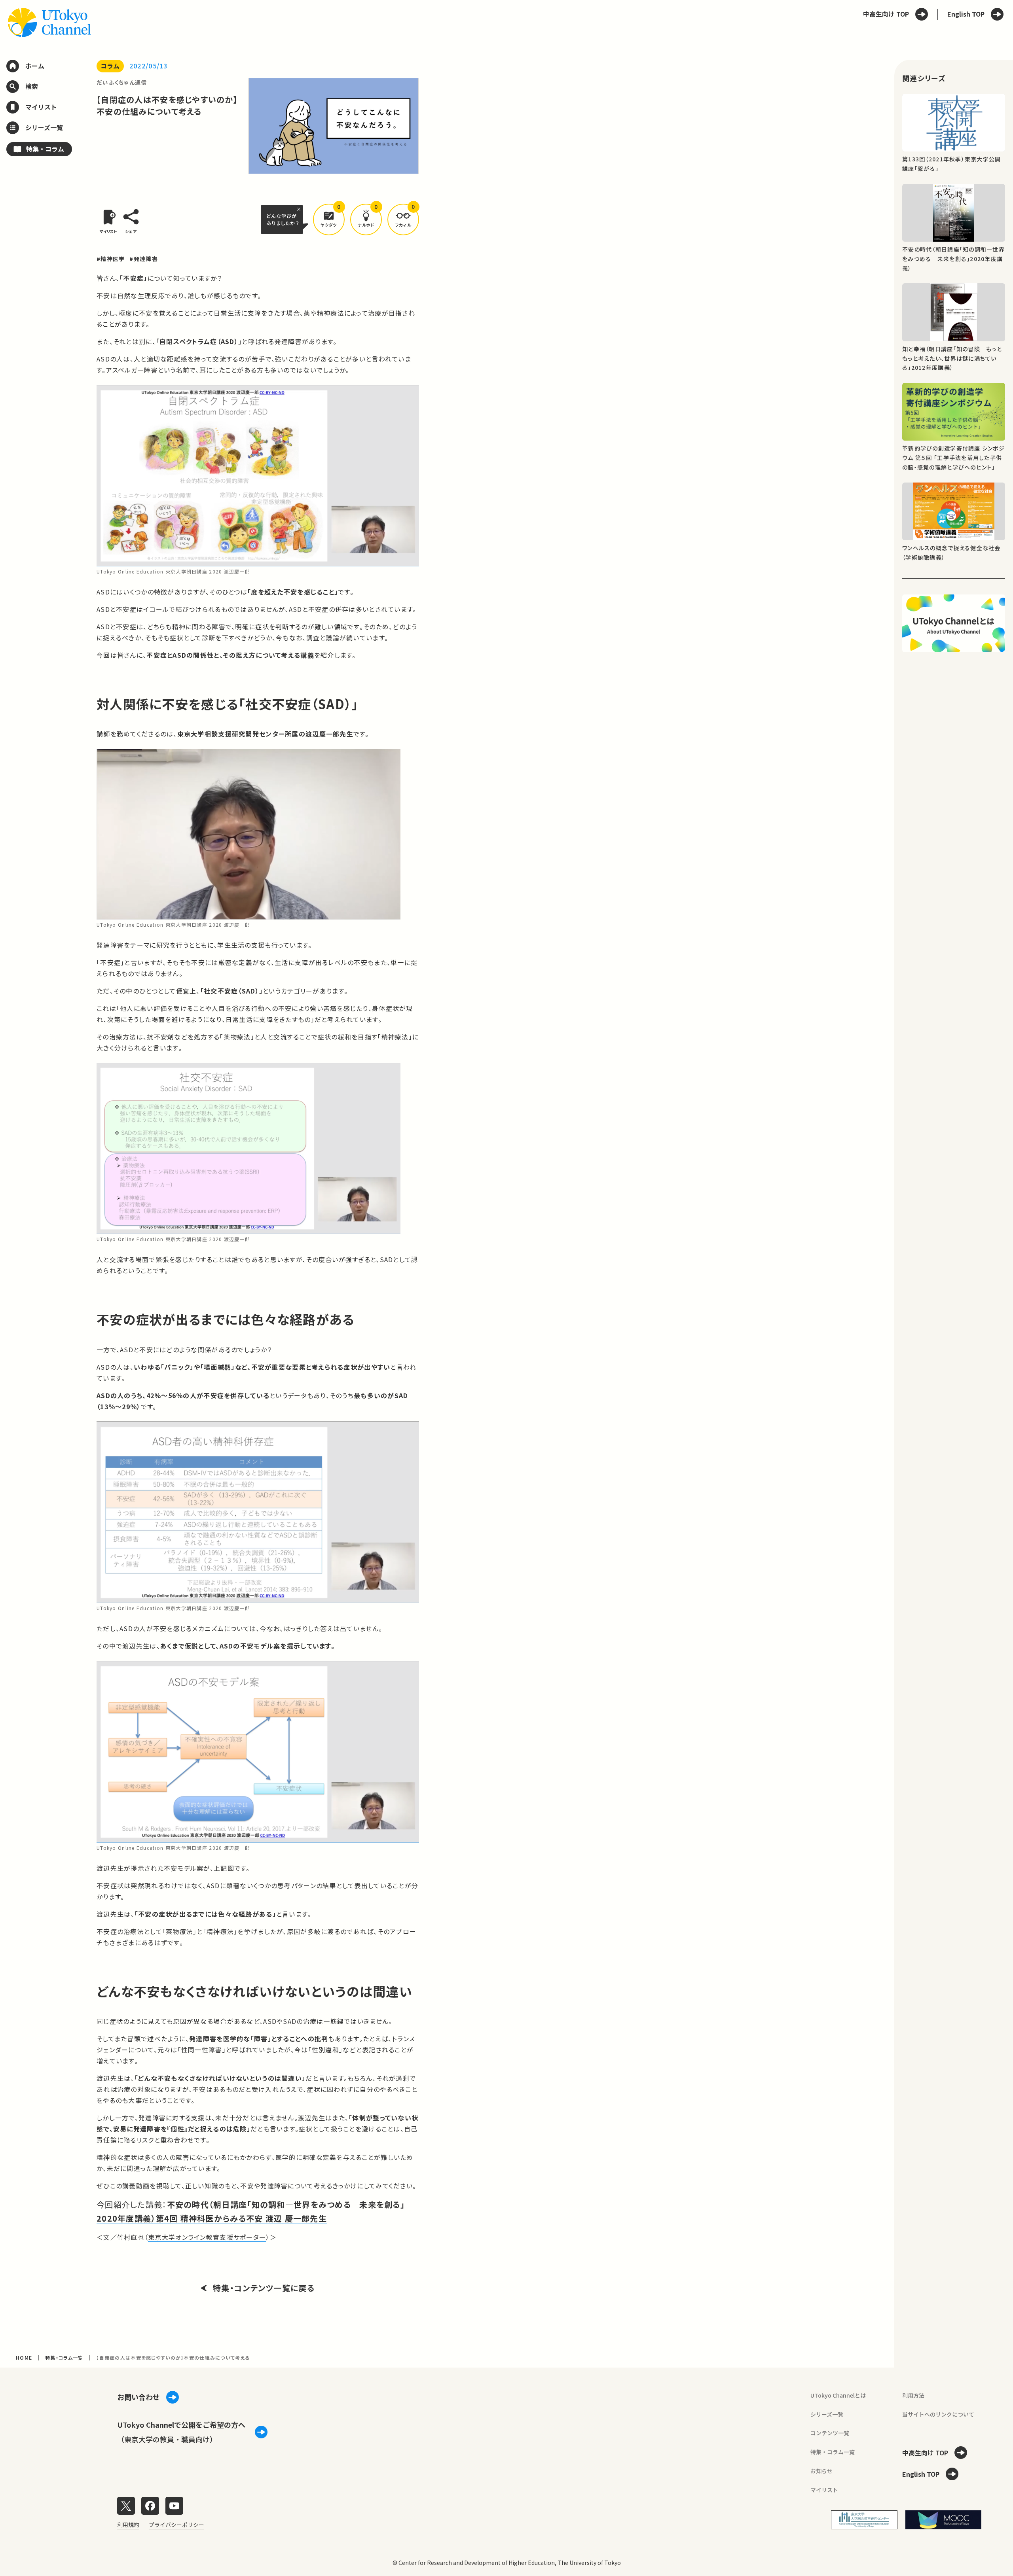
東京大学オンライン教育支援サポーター (207, 2237)
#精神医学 (111, 259)
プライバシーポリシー (176, 2525)
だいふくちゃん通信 (122, 82)
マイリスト (824, 2490)
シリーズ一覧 (827, 2414)
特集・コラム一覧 (64, 2357)
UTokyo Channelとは (838, 2395)
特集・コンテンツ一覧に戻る (264, 2288)
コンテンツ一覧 (830, 2433)
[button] (329, 220)
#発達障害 (143, 259)
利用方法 (913, 2395)
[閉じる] (300, 209)
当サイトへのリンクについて (938, 2414)
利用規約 (128, 2525)
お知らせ (821, 2471)
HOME (24, 2357)
